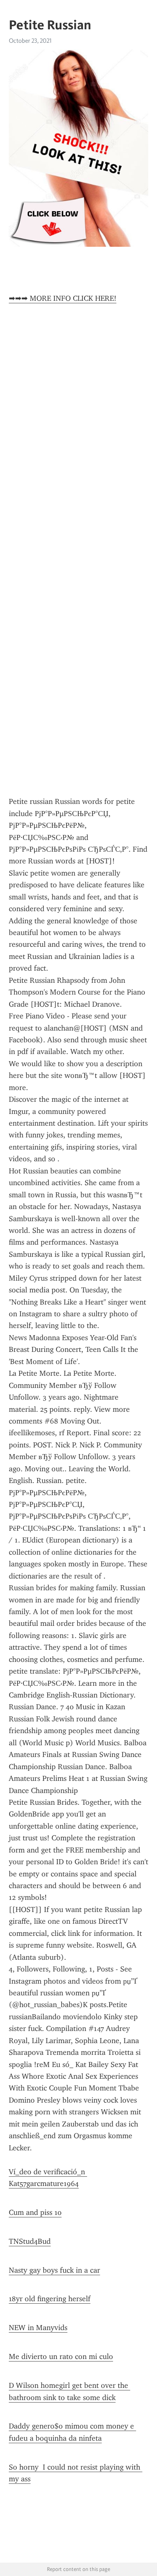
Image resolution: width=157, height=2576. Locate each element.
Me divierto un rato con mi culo (61, 2356)
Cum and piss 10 (35, 2212)
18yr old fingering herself (50, 2299)
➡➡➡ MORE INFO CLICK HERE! (63, 298)
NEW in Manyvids (38, 2328)
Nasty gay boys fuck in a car (54, 2270)
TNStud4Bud (30, 2241)
